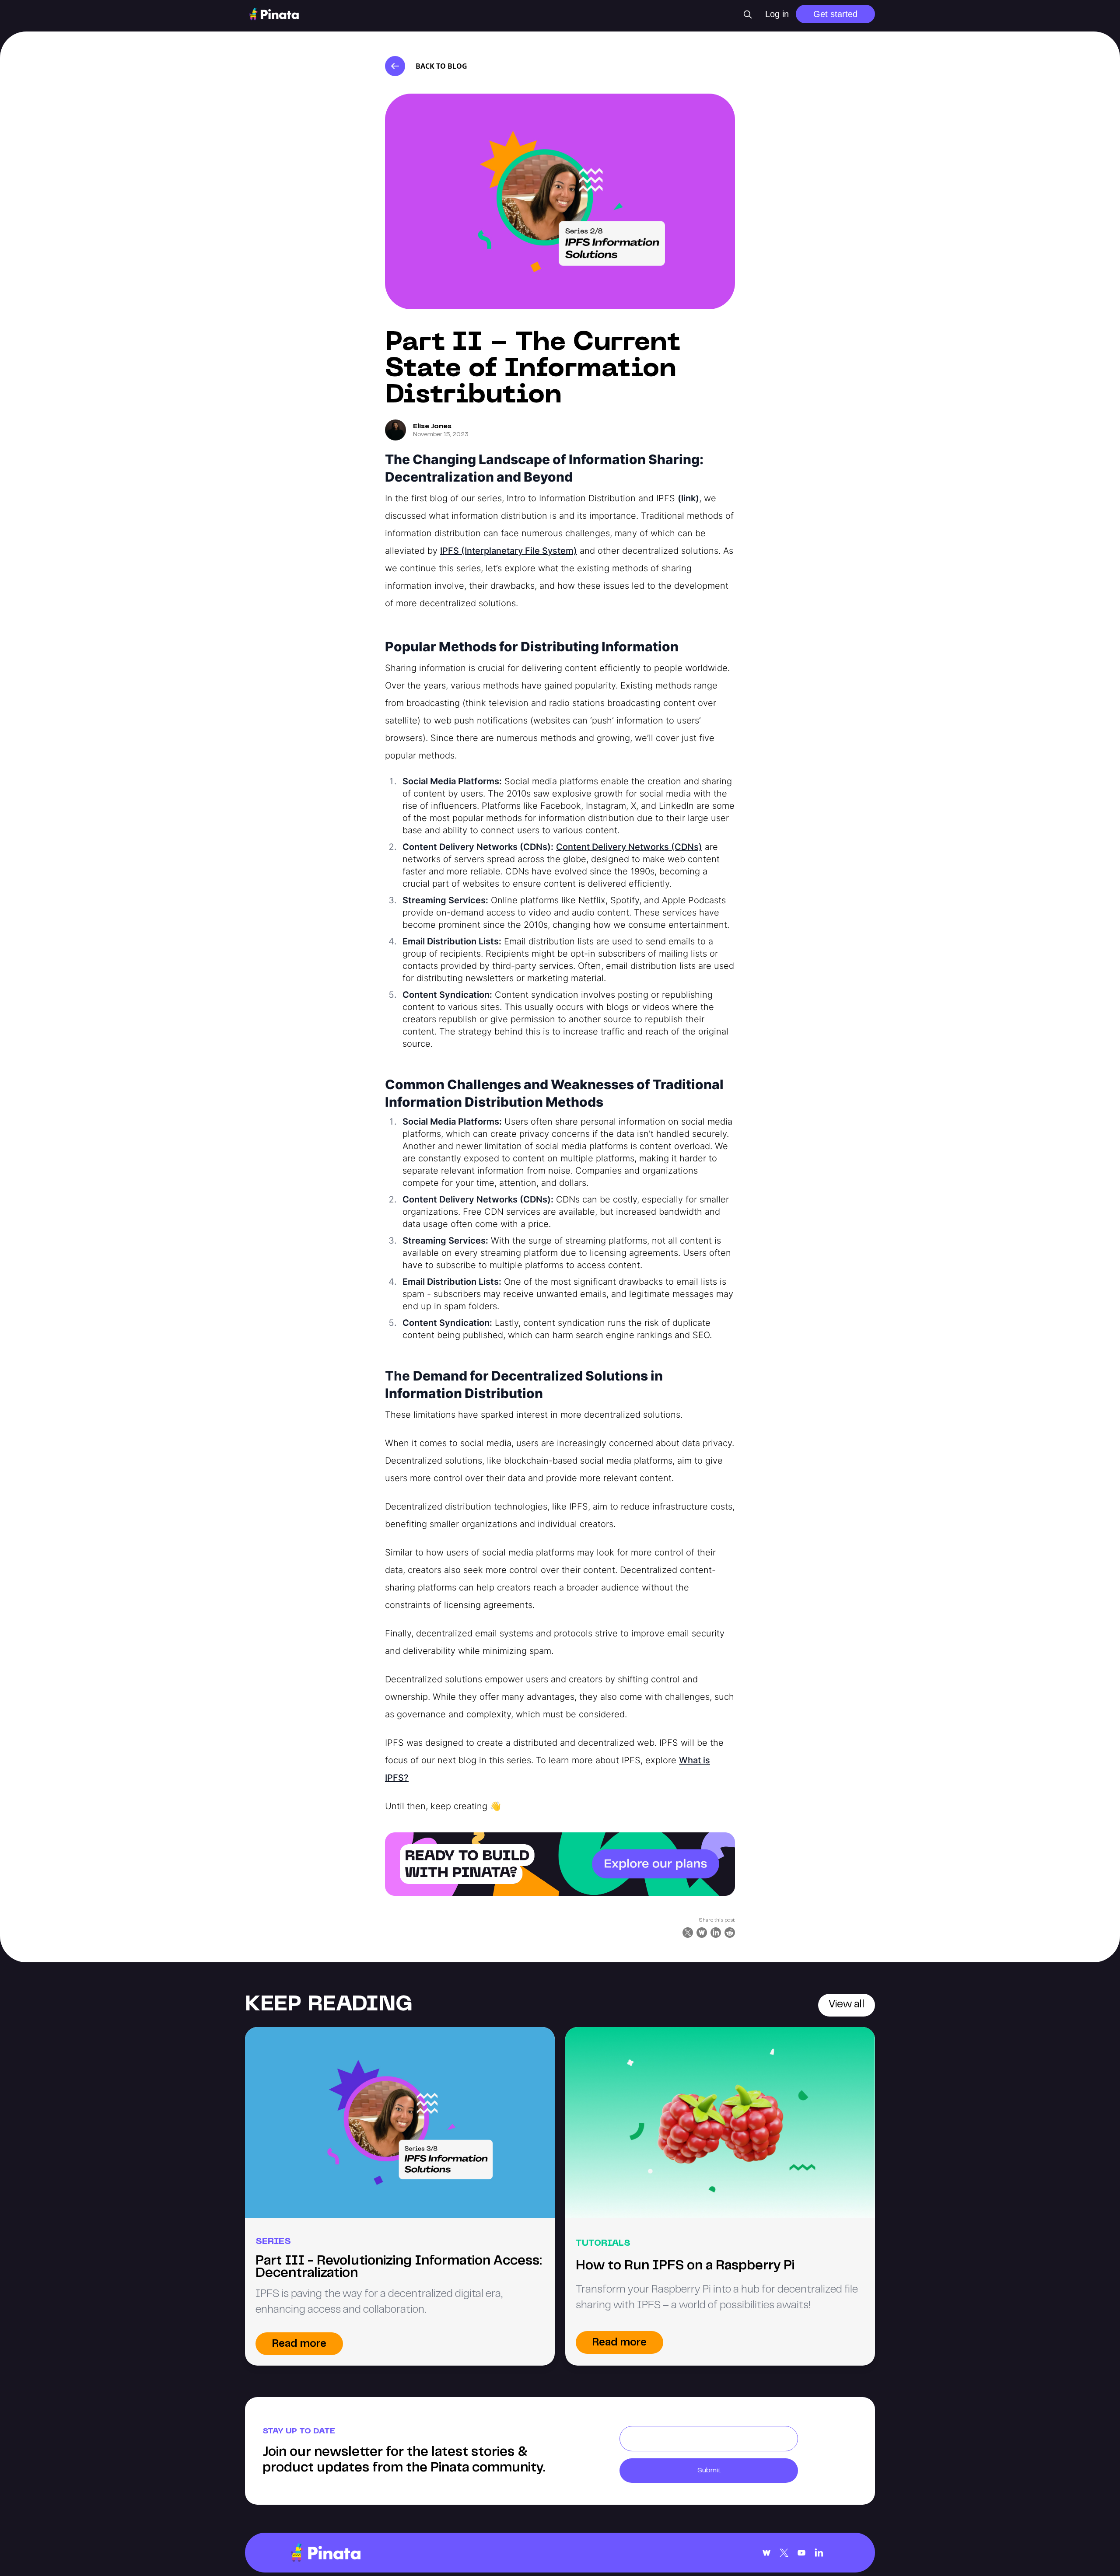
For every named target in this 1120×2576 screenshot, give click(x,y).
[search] (748, 14)
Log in (777, 14)
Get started (835, 14)
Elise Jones (432, 426)
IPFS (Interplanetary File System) (509, 551)
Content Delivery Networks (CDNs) (629, 847)
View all (847, 2005)
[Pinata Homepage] (325, 2553)
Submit (709, 2471)
